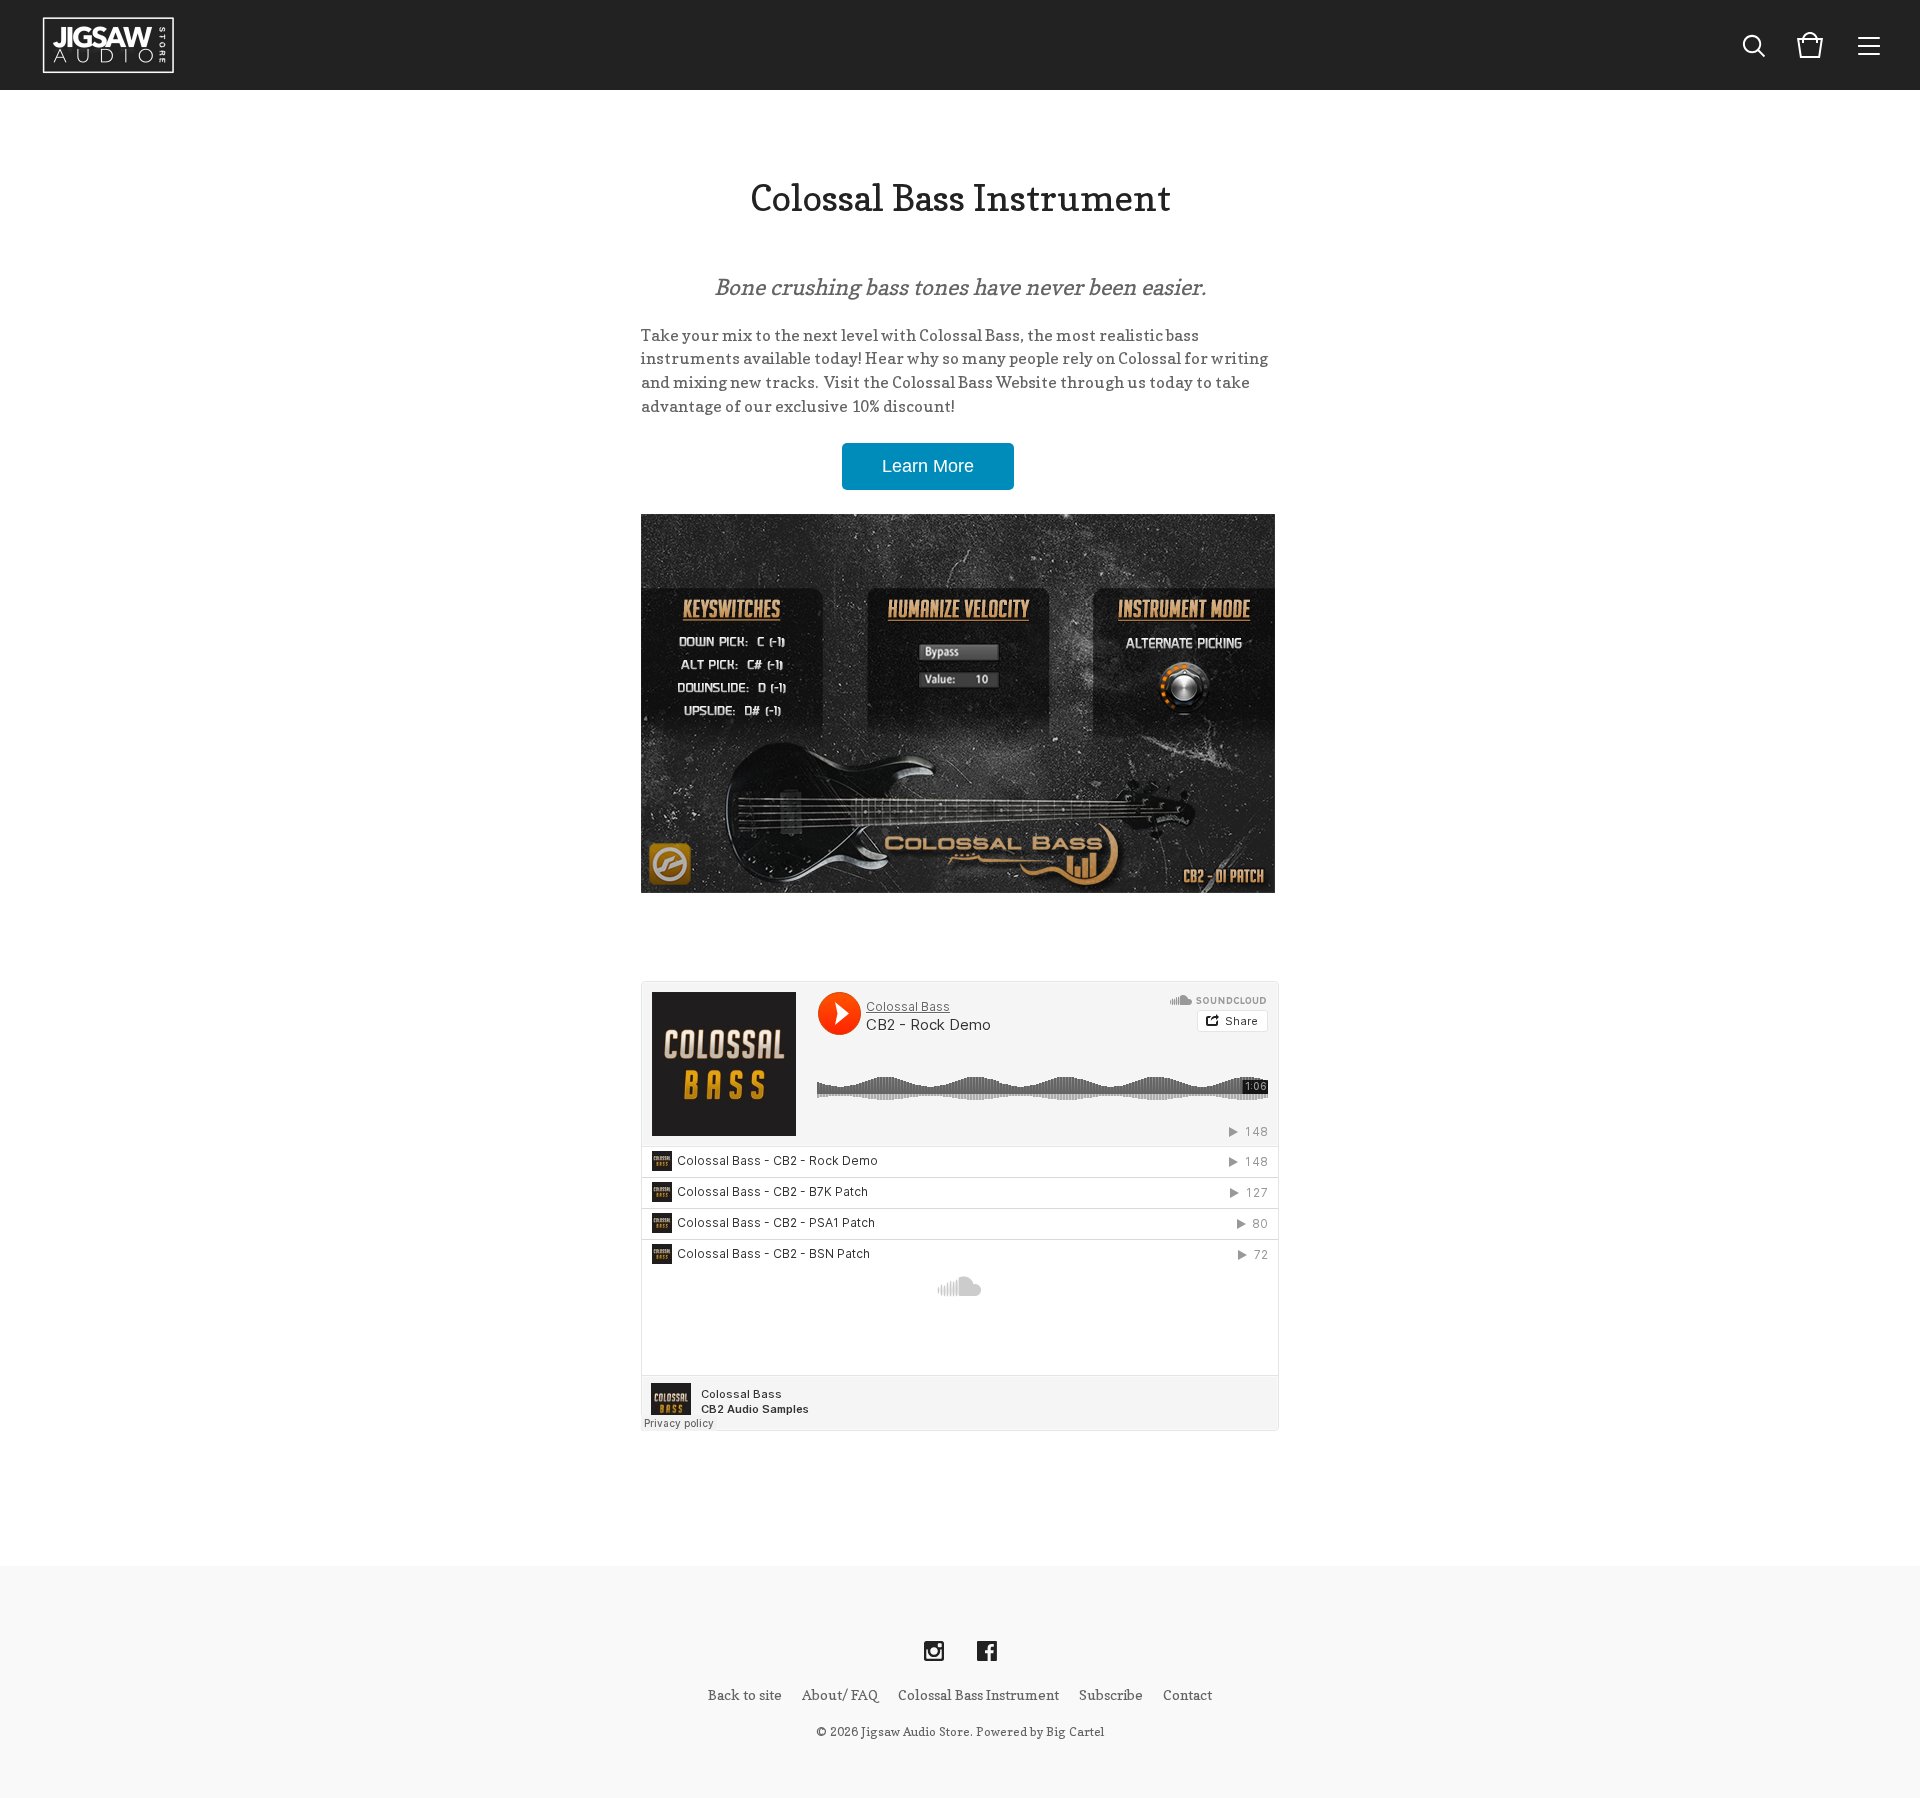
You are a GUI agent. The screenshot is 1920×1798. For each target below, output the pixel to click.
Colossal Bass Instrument (978, 1694)
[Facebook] (987, 1652)
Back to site (745, 1694)
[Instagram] (934, 1652)
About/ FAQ (840, 1694)
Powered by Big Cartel (1040, 1731)
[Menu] (1869, 45)
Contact (1187, 1694)
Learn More (928, 466)
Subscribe (1111, 1694)
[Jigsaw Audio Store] (108, 45)
